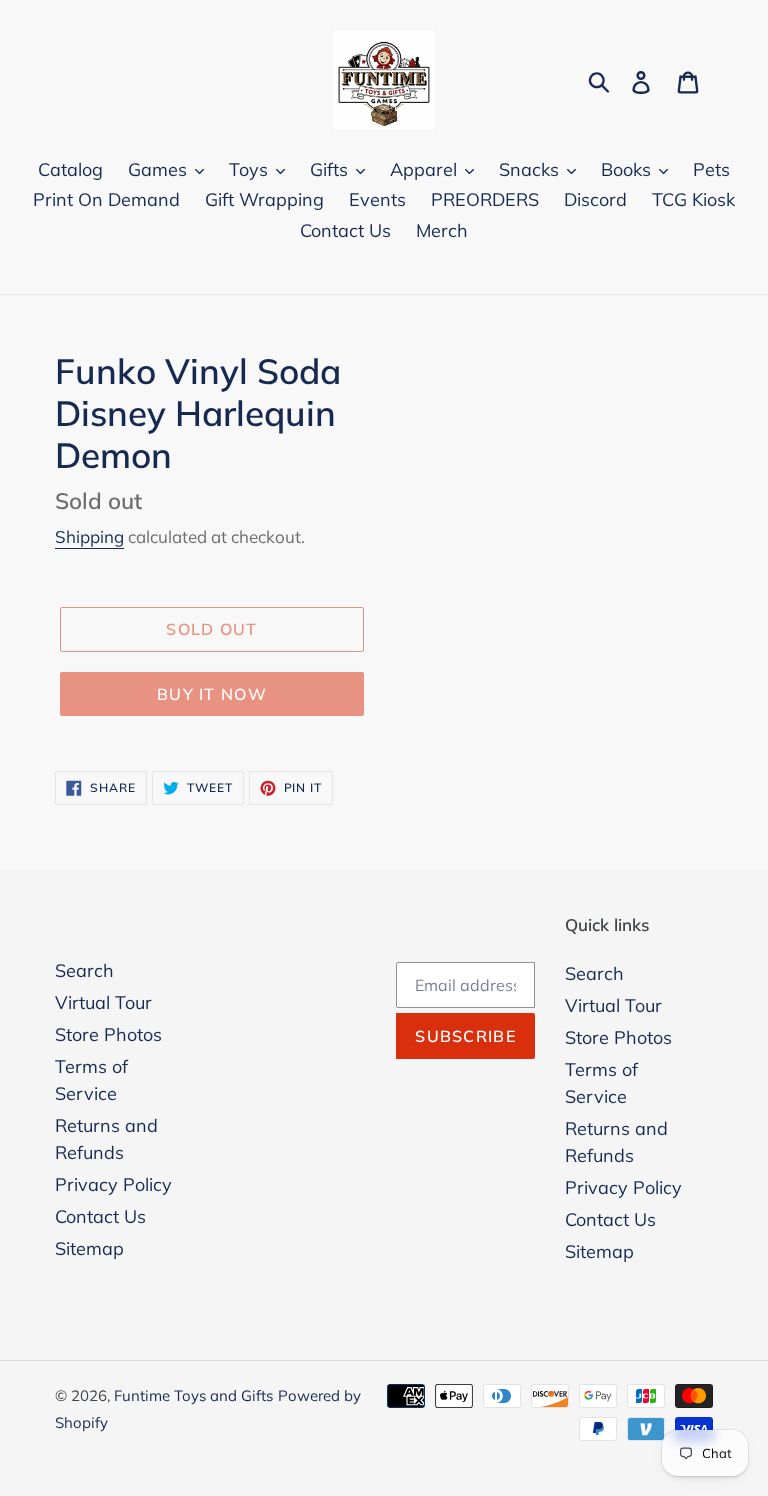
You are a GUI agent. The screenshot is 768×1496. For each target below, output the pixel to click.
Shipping (89, 536)
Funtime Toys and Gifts (193, 1395)
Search (84, 970)
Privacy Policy (113, 1184)
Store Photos (108, 1034)
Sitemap (89, 1248)
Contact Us (100, 1216)
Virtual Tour (103, 1002)
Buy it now (212, 694)
